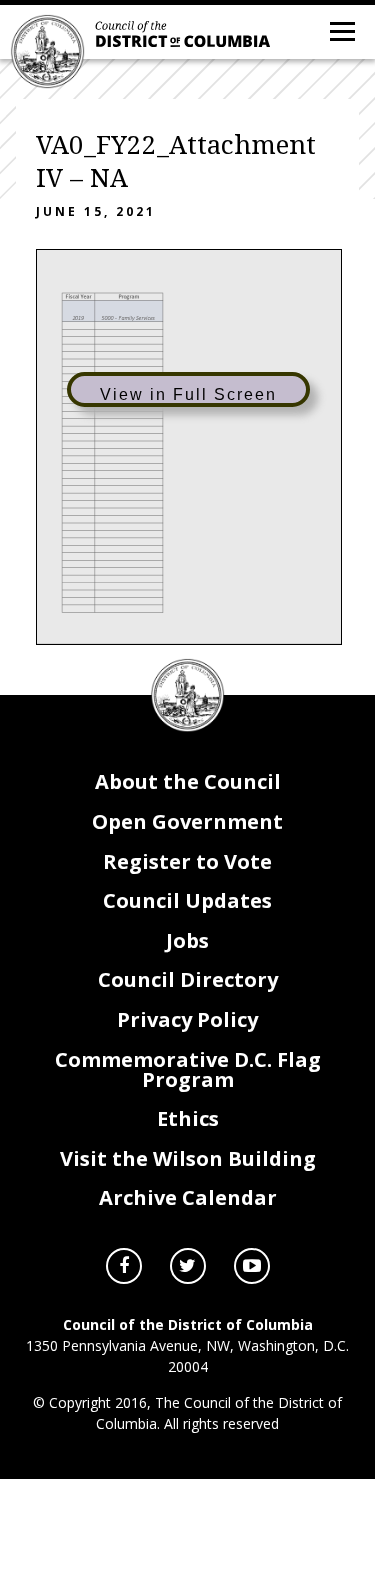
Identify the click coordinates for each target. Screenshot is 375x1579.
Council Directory (188, 979)
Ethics (188, 1118)
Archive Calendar (188, 1197)
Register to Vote (187, 861)
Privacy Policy (187, 1019)
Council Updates (187, 900)
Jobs (187, 940)
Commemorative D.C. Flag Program (188, 1069)
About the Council (188, 781)
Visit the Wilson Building (188, 1158)
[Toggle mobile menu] (341, 30)
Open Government (187, 821)
